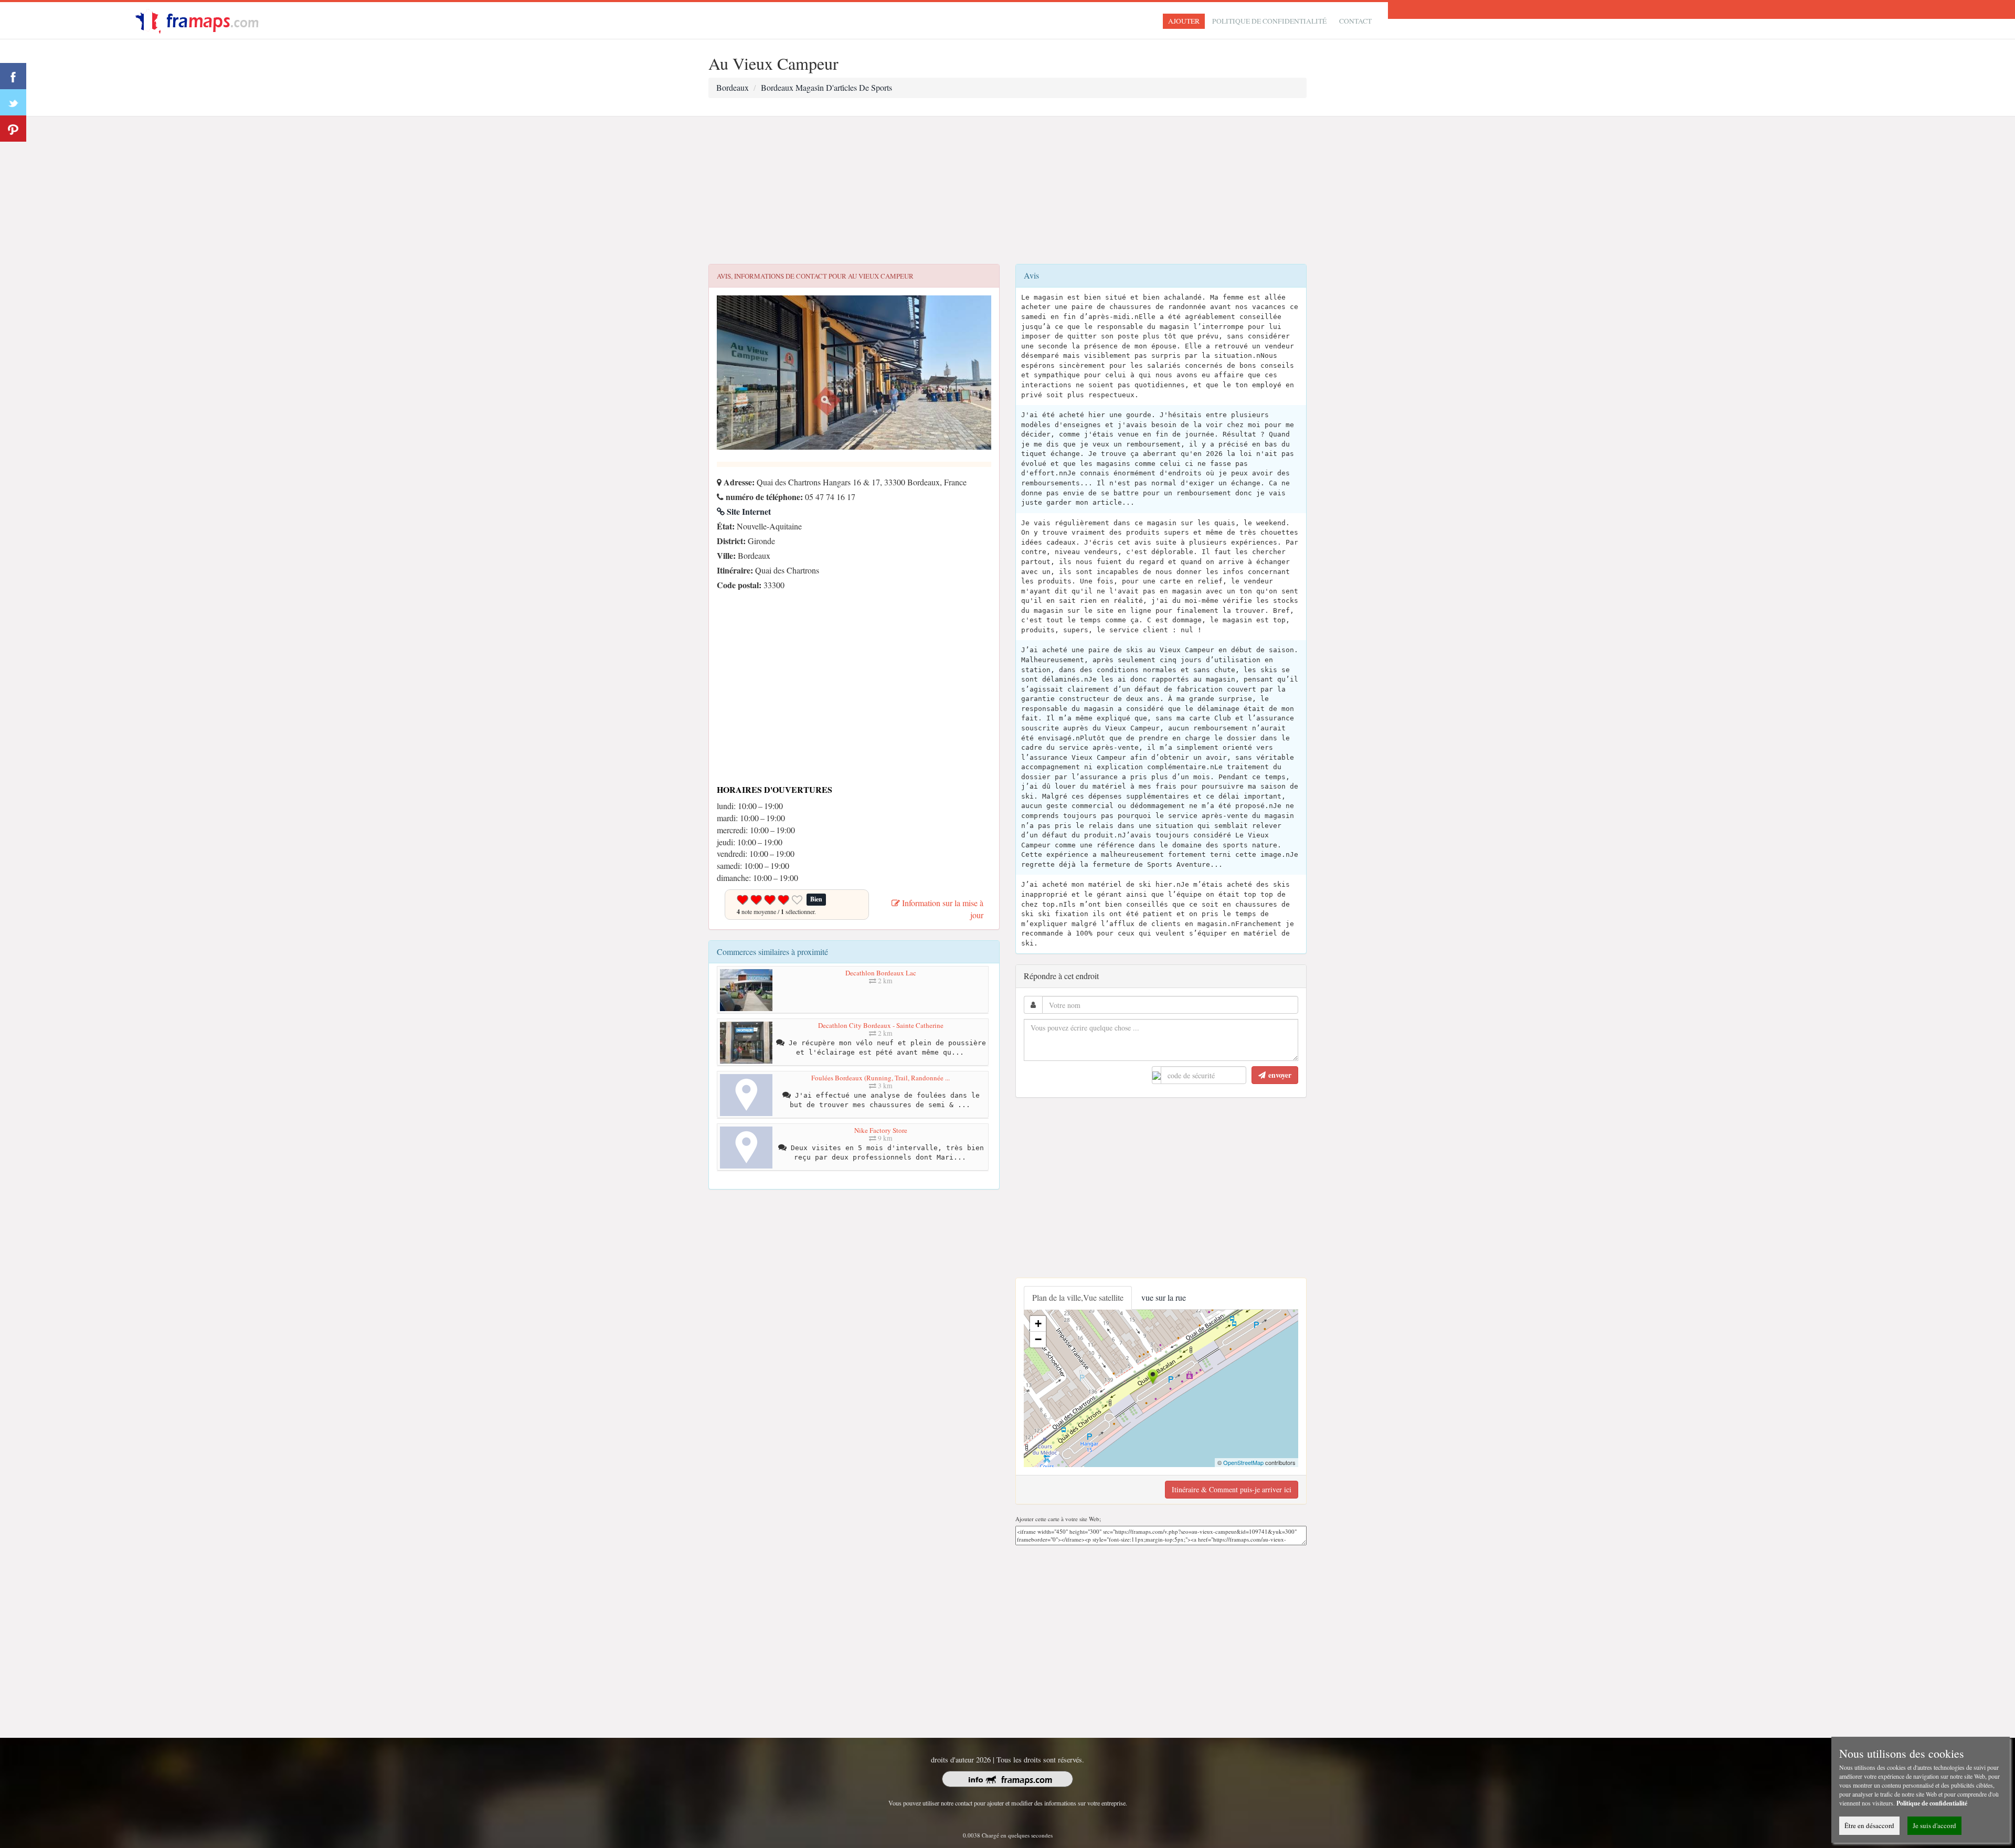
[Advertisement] (1008, 190)
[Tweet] (13, 102)
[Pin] (13, 129)
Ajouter (1184, 21)
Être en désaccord (1869, 1825)
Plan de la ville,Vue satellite (1078, 1297)
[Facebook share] (13, 76)
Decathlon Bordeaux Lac (881, 973)
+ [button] (1038, 1324)
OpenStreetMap (1243, 1462)
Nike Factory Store (881, 1130)
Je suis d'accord (1934, 1825)
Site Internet (748, 511)
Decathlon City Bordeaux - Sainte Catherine (881, 1025)
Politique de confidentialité (1269, 21)
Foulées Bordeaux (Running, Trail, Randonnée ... (881, 1078)
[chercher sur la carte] (203, 19)
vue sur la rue (1164, 1297)
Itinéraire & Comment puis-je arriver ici (1232, 1489)
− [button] (1038, 1339)
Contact (1355, 21)
